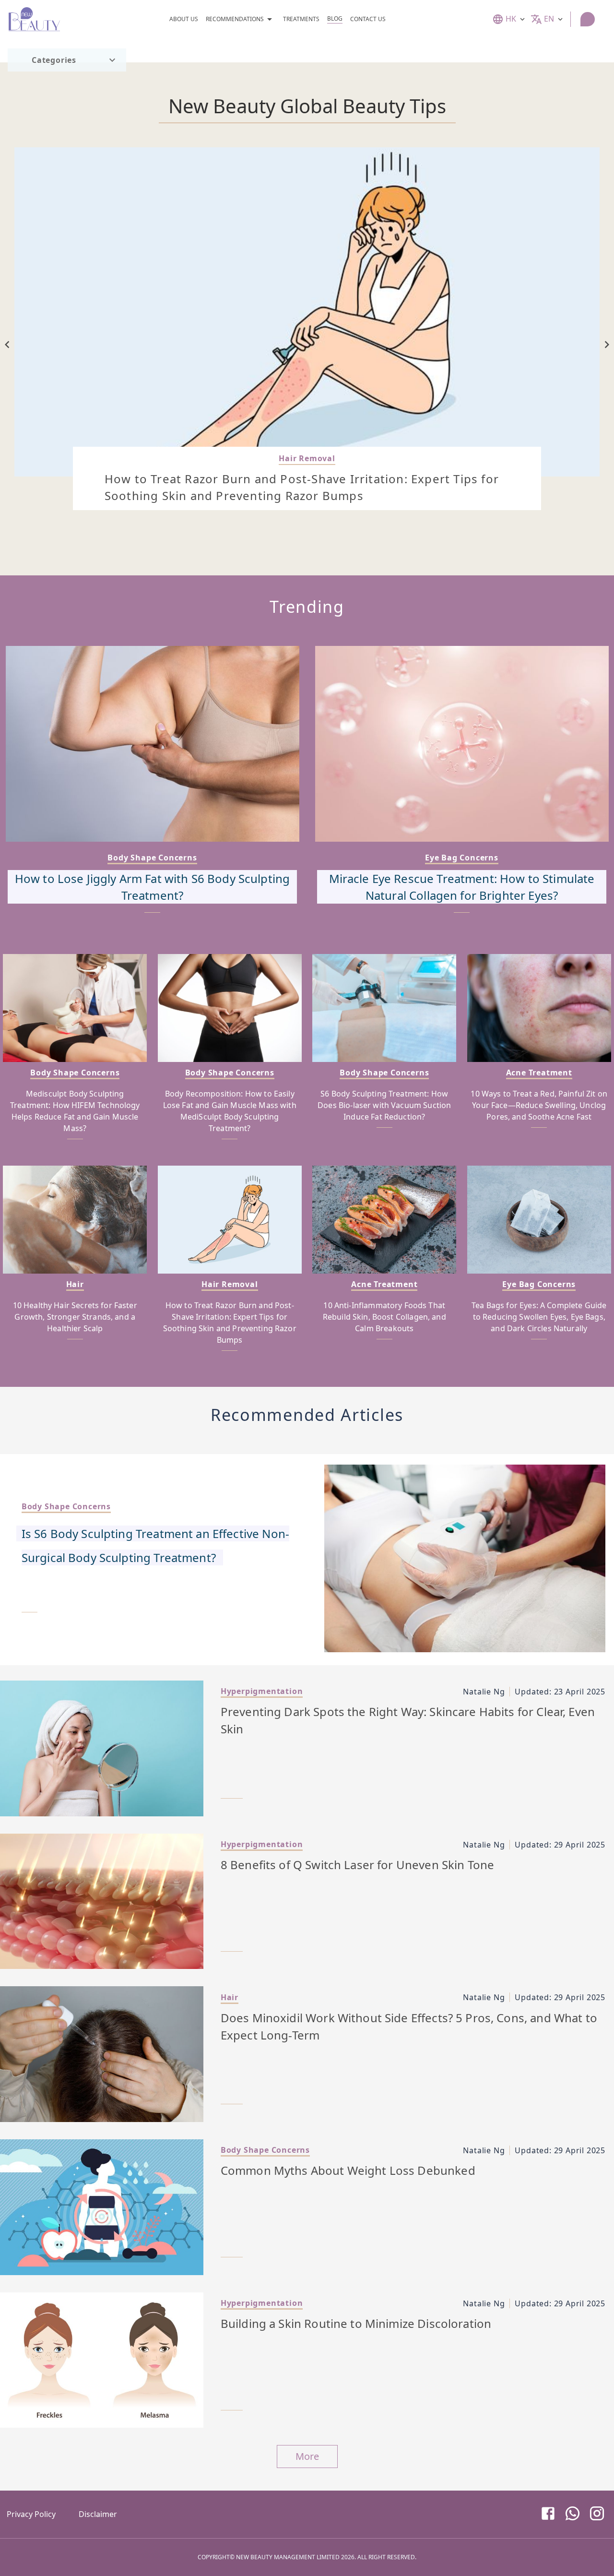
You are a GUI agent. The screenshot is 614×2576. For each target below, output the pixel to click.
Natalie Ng (484, 1692)
